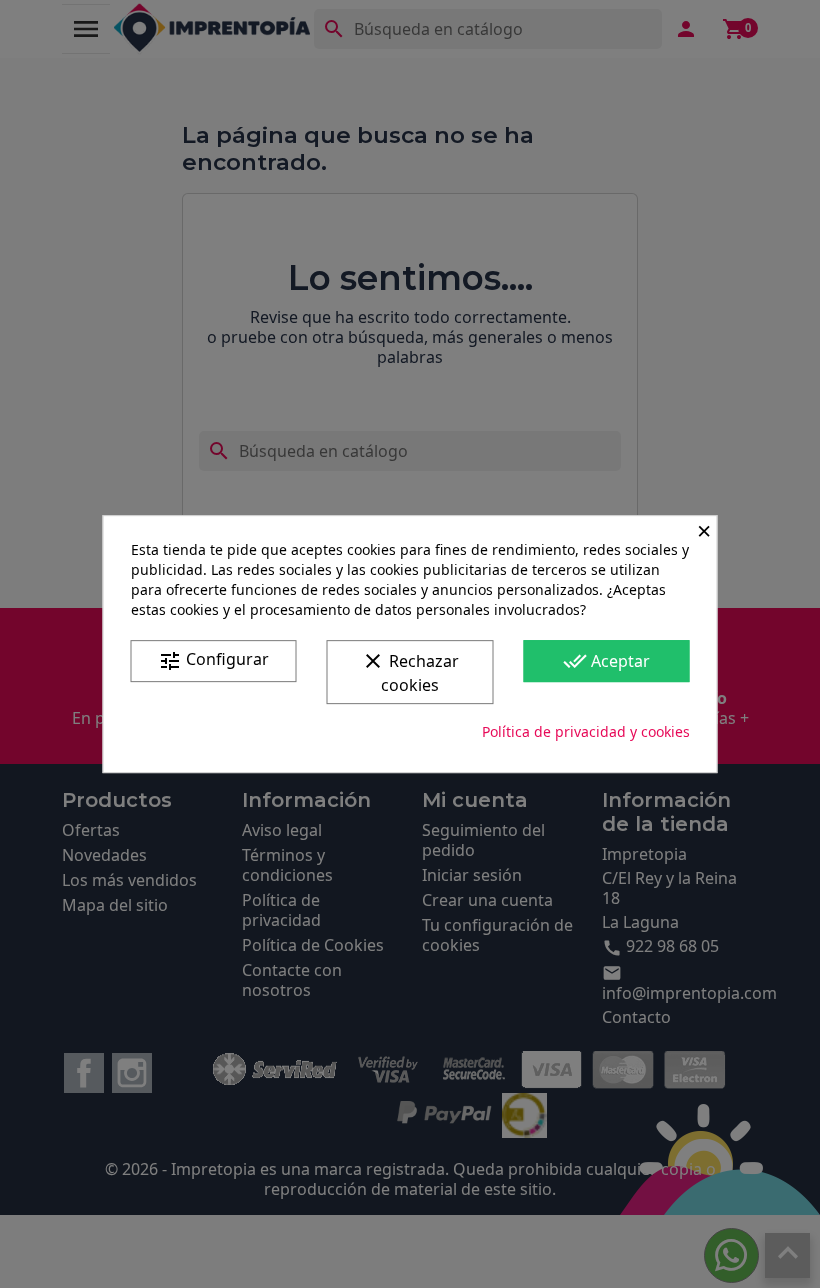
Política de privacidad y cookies (586, 731)
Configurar (213, 660)
